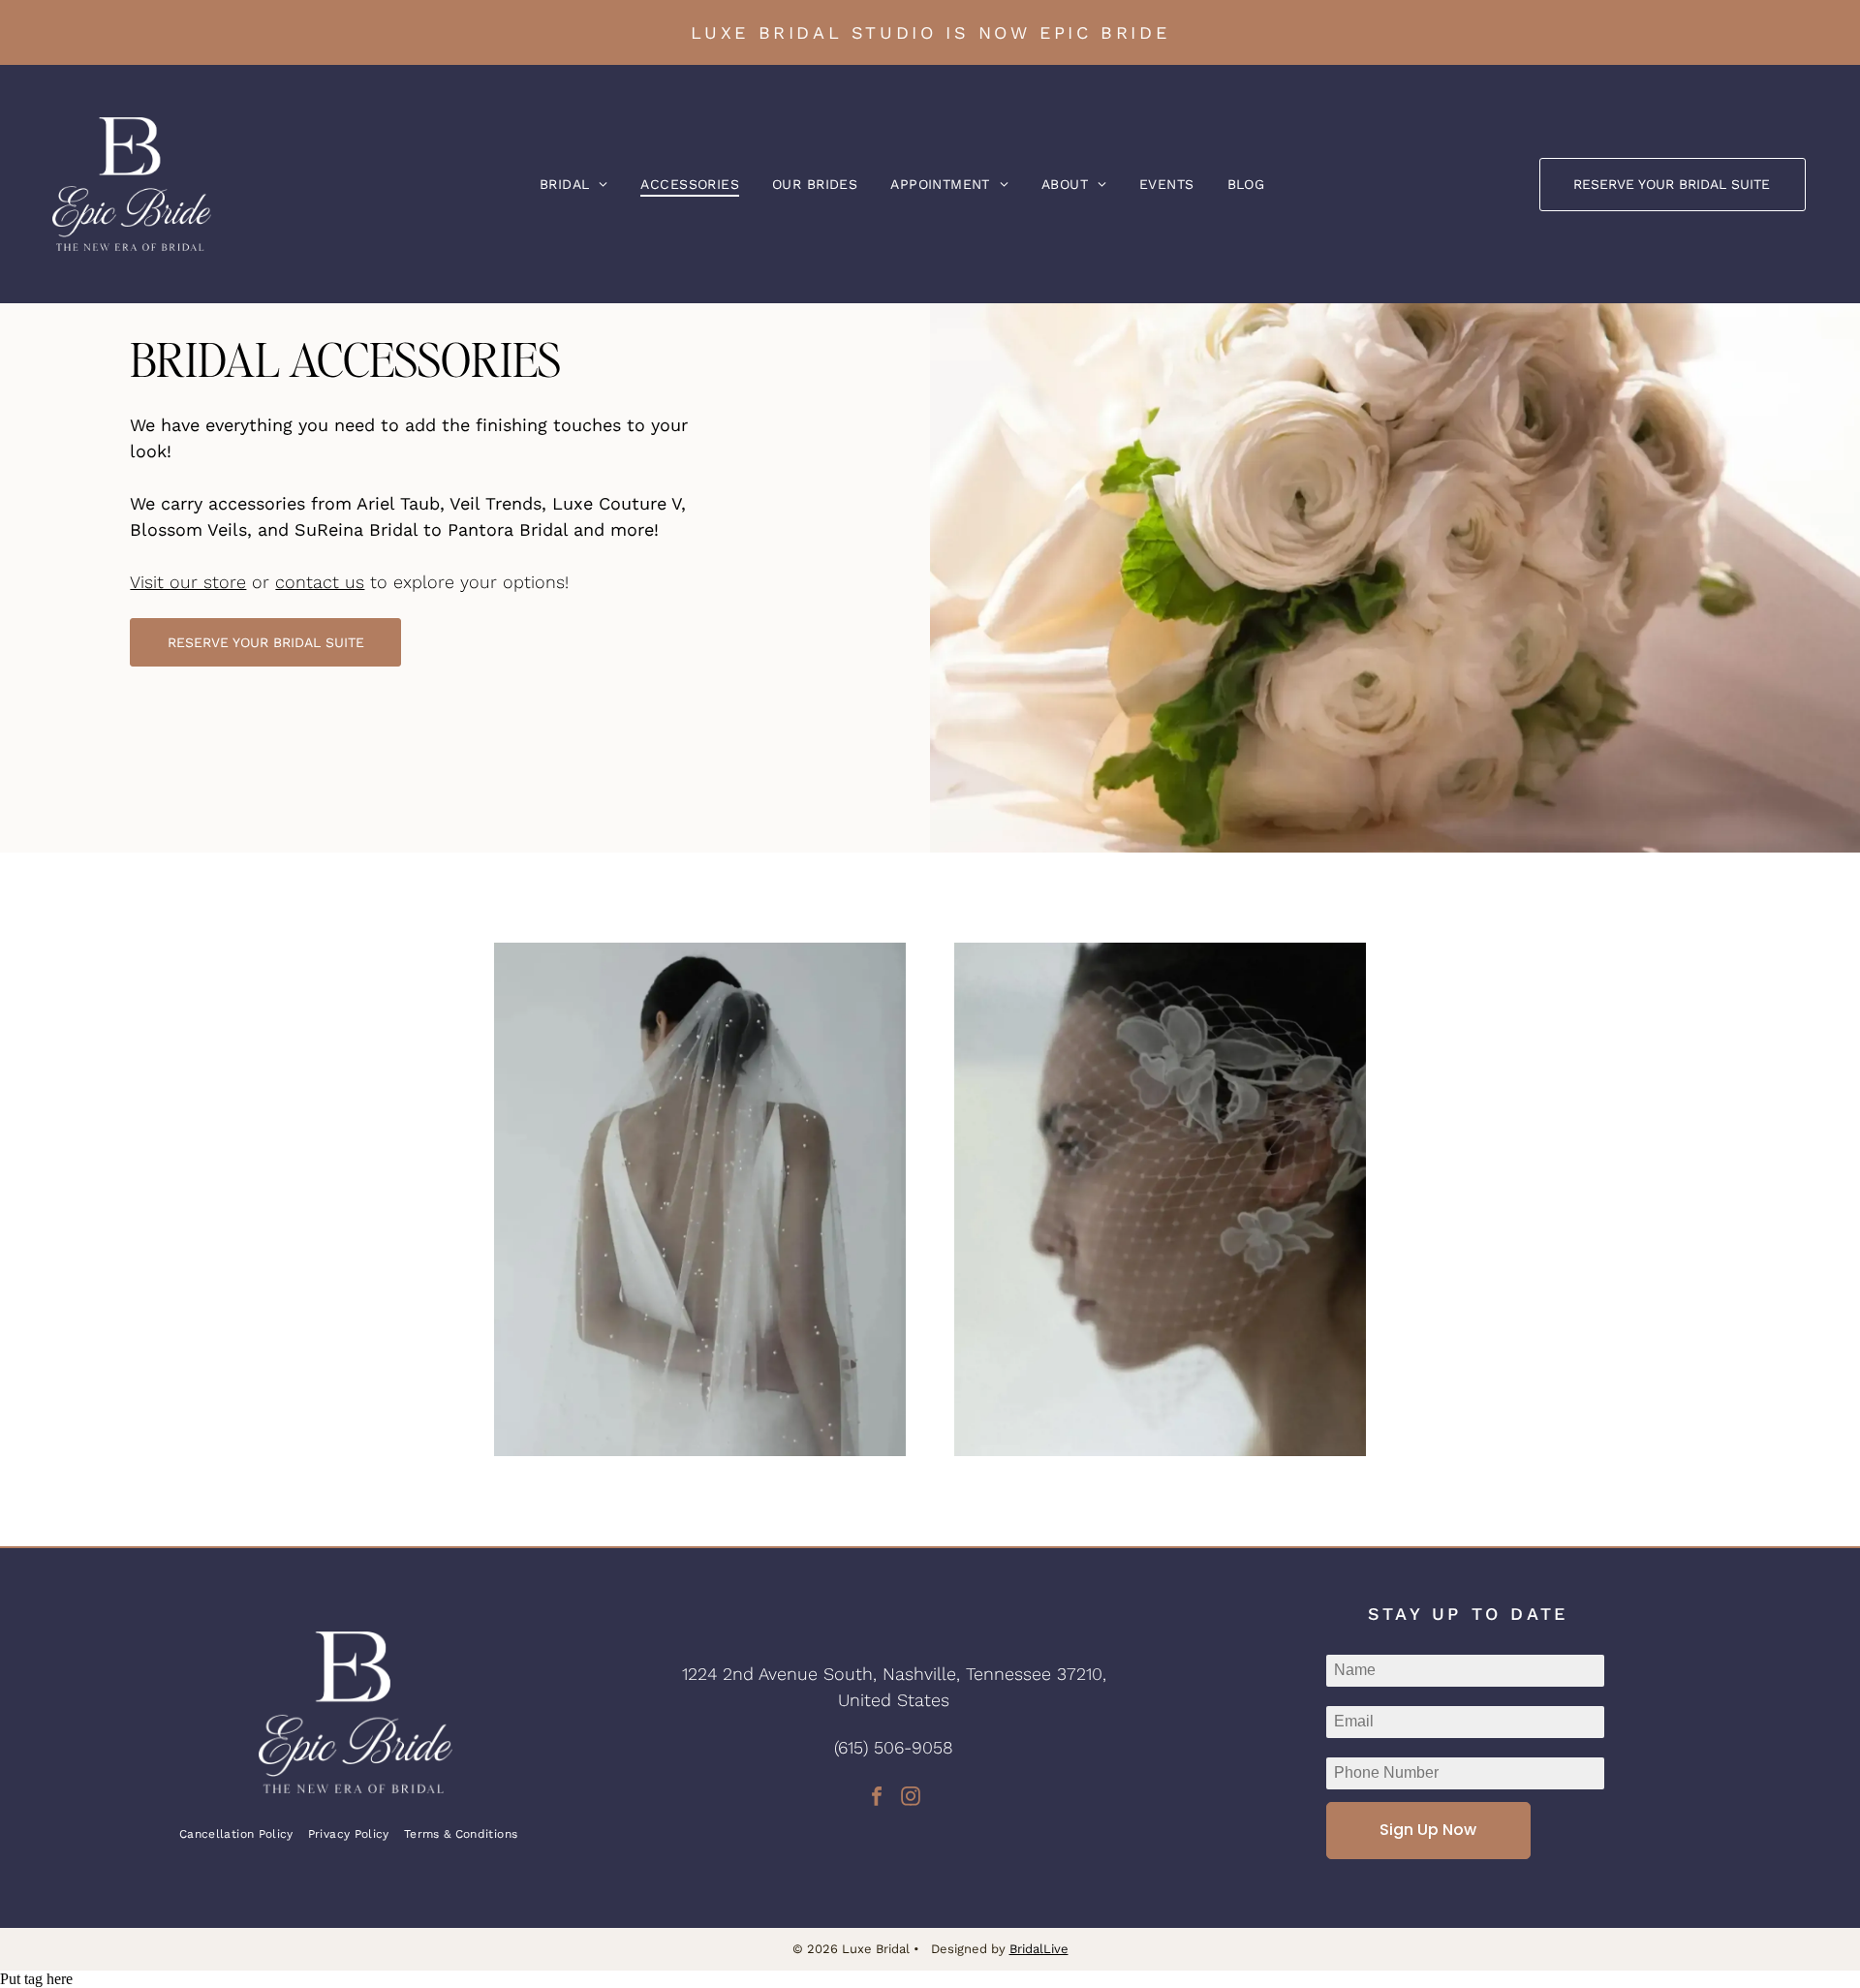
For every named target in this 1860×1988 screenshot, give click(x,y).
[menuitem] (574, 184)
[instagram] (911, 1799)
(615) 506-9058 (894, 1747)
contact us (320, 582)
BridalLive (1039, 1949)
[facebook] (877, 1799)
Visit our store (188, 582)
